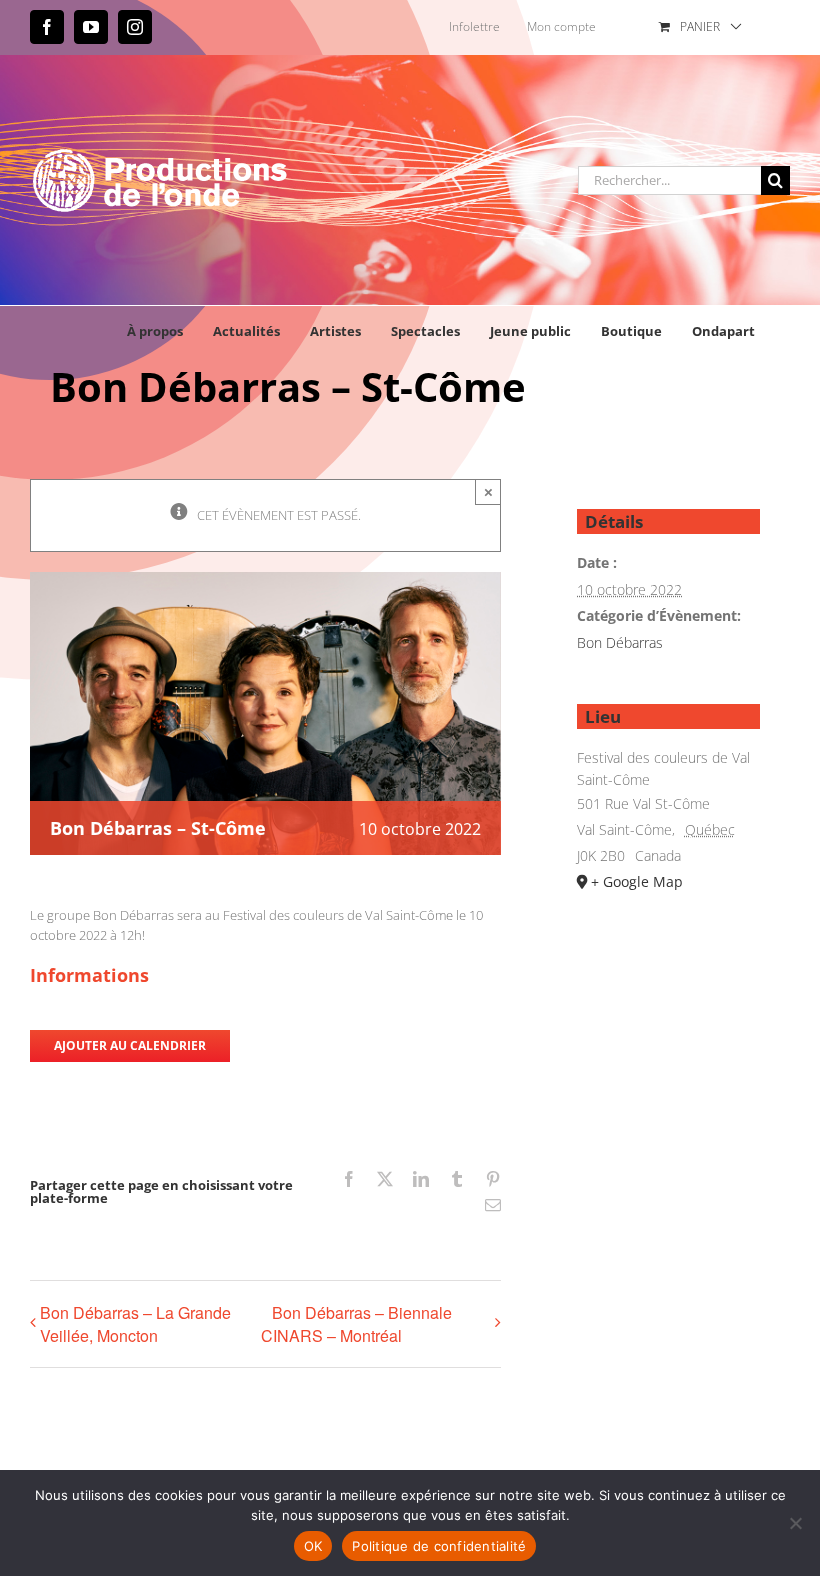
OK (313, 1546)
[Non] (795, 1523)
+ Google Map (637, 881)
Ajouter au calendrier (130, 1046)
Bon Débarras (620, 642)
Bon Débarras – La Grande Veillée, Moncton (135, 1324)
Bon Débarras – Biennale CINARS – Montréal (356, 1324)
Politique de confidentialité (439, 1546)
